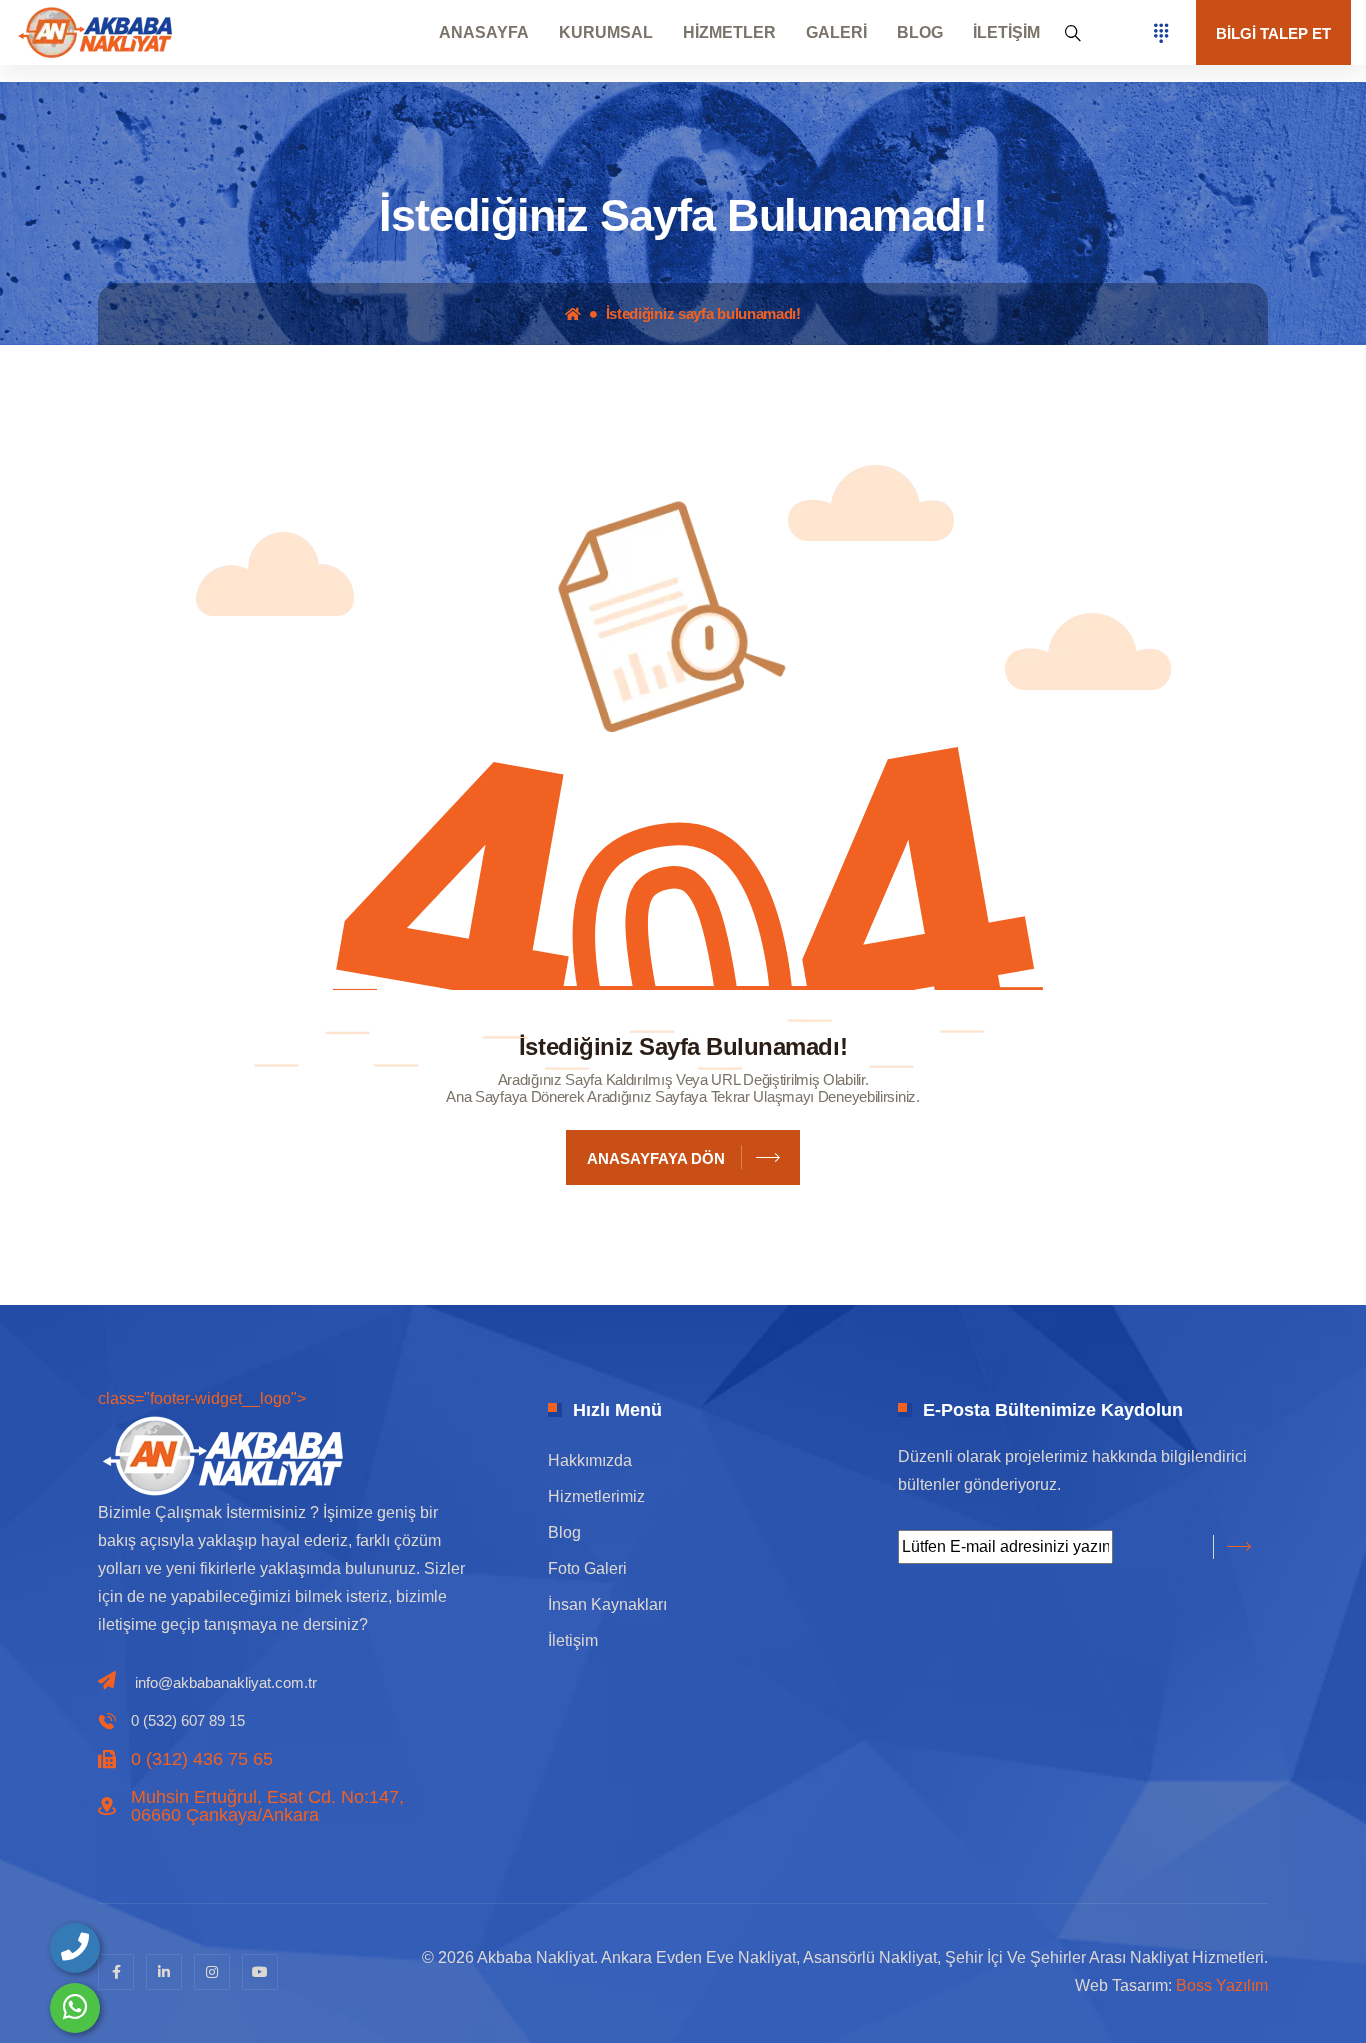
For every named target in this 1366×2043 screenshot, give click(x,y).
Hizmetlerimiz (596, 1496)
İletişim (573, 1640)
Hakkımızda (590, 1460)
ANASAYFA (484, 33)
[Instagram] (212, 1972)
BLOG (920, 33)
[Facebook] (116, 1972)
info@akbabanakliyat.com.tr (226, 1682)
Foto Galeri (587, 1568)
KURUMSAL (606, 33)
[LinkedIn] (164, 1972)
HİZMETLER (729, 33)
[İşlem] (95, 31)
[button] (1073, 33)
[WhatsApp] (75, 2008)
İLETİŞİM (1006, 33)
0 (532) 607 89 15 (188, 1720)
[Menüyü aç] (1161, 33)
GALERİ (836, 33)
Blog (564, 1532)
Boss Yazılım (1222, 1985)
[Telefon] (75, 1948)
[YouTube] (260, 1972)
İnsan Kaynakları (607, 1604)
